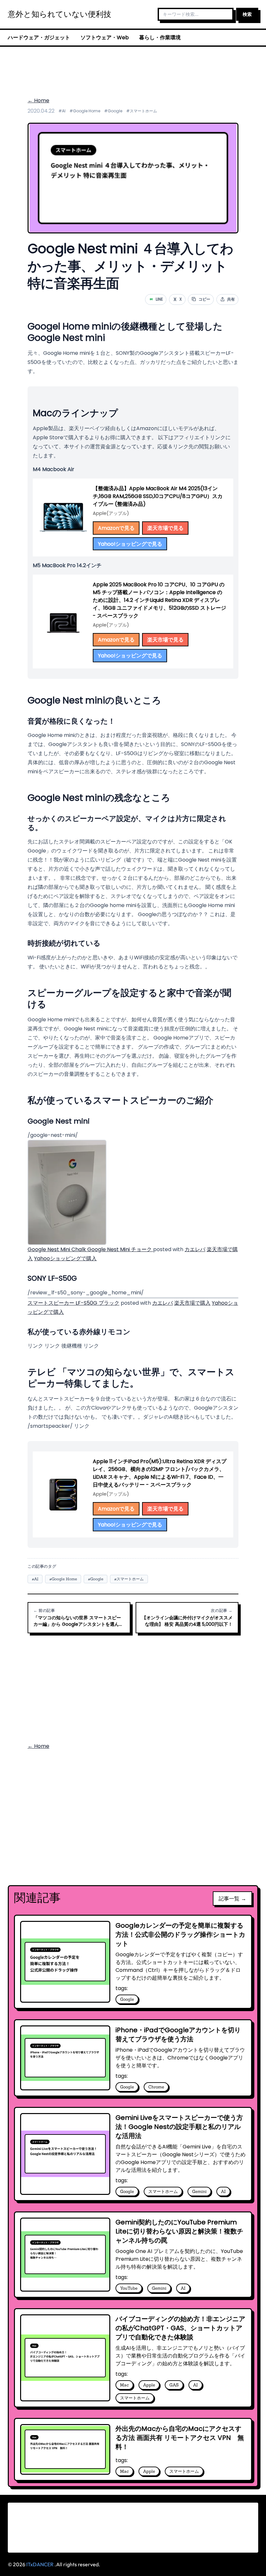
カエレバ (195, 1249)
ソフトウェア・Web (105, 37)
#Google (113, 111)
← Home (38, 100)
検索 (247, 14)
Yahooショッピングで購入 (65, 1258)
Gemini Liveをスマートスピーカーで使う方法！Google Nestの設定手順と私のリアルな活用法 (179, 2127)
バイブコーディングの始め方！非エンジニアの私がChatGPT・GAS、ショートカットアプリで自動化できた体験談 (180, 2328)
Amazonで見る (116, 528)
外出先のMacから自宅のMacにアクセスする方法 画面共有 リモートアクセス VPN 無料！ (180, 2438)
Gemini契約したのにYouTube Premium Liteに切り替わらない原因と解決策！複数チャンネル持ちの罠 (179, 2231)
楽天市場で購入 (192, 1303)
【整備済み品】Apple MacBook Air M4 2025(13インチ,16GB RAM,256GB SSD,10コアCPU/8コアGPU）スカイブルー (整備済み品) (158, 496)
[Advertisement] (133, 68)
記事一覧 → (232, 1898)
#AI (62, 111)
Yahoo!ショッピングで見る (130, 544)
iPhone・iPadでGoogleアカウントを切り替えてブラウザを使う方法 (178, 2035)
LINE (156, 299)
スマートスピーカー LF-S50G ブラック (73, 1303)
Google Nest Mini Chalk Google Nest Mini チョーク (90, 1249)
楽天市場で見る (165, 528)
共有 (231, 299)
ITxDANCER (40, 2564)
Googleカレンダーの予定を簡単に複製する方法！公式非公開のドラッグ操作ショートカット (180, 1935)
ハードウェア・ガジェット (39, 37)
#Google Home (85, 111)
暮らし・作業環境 (160, 37)
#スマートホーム (142, 111)
